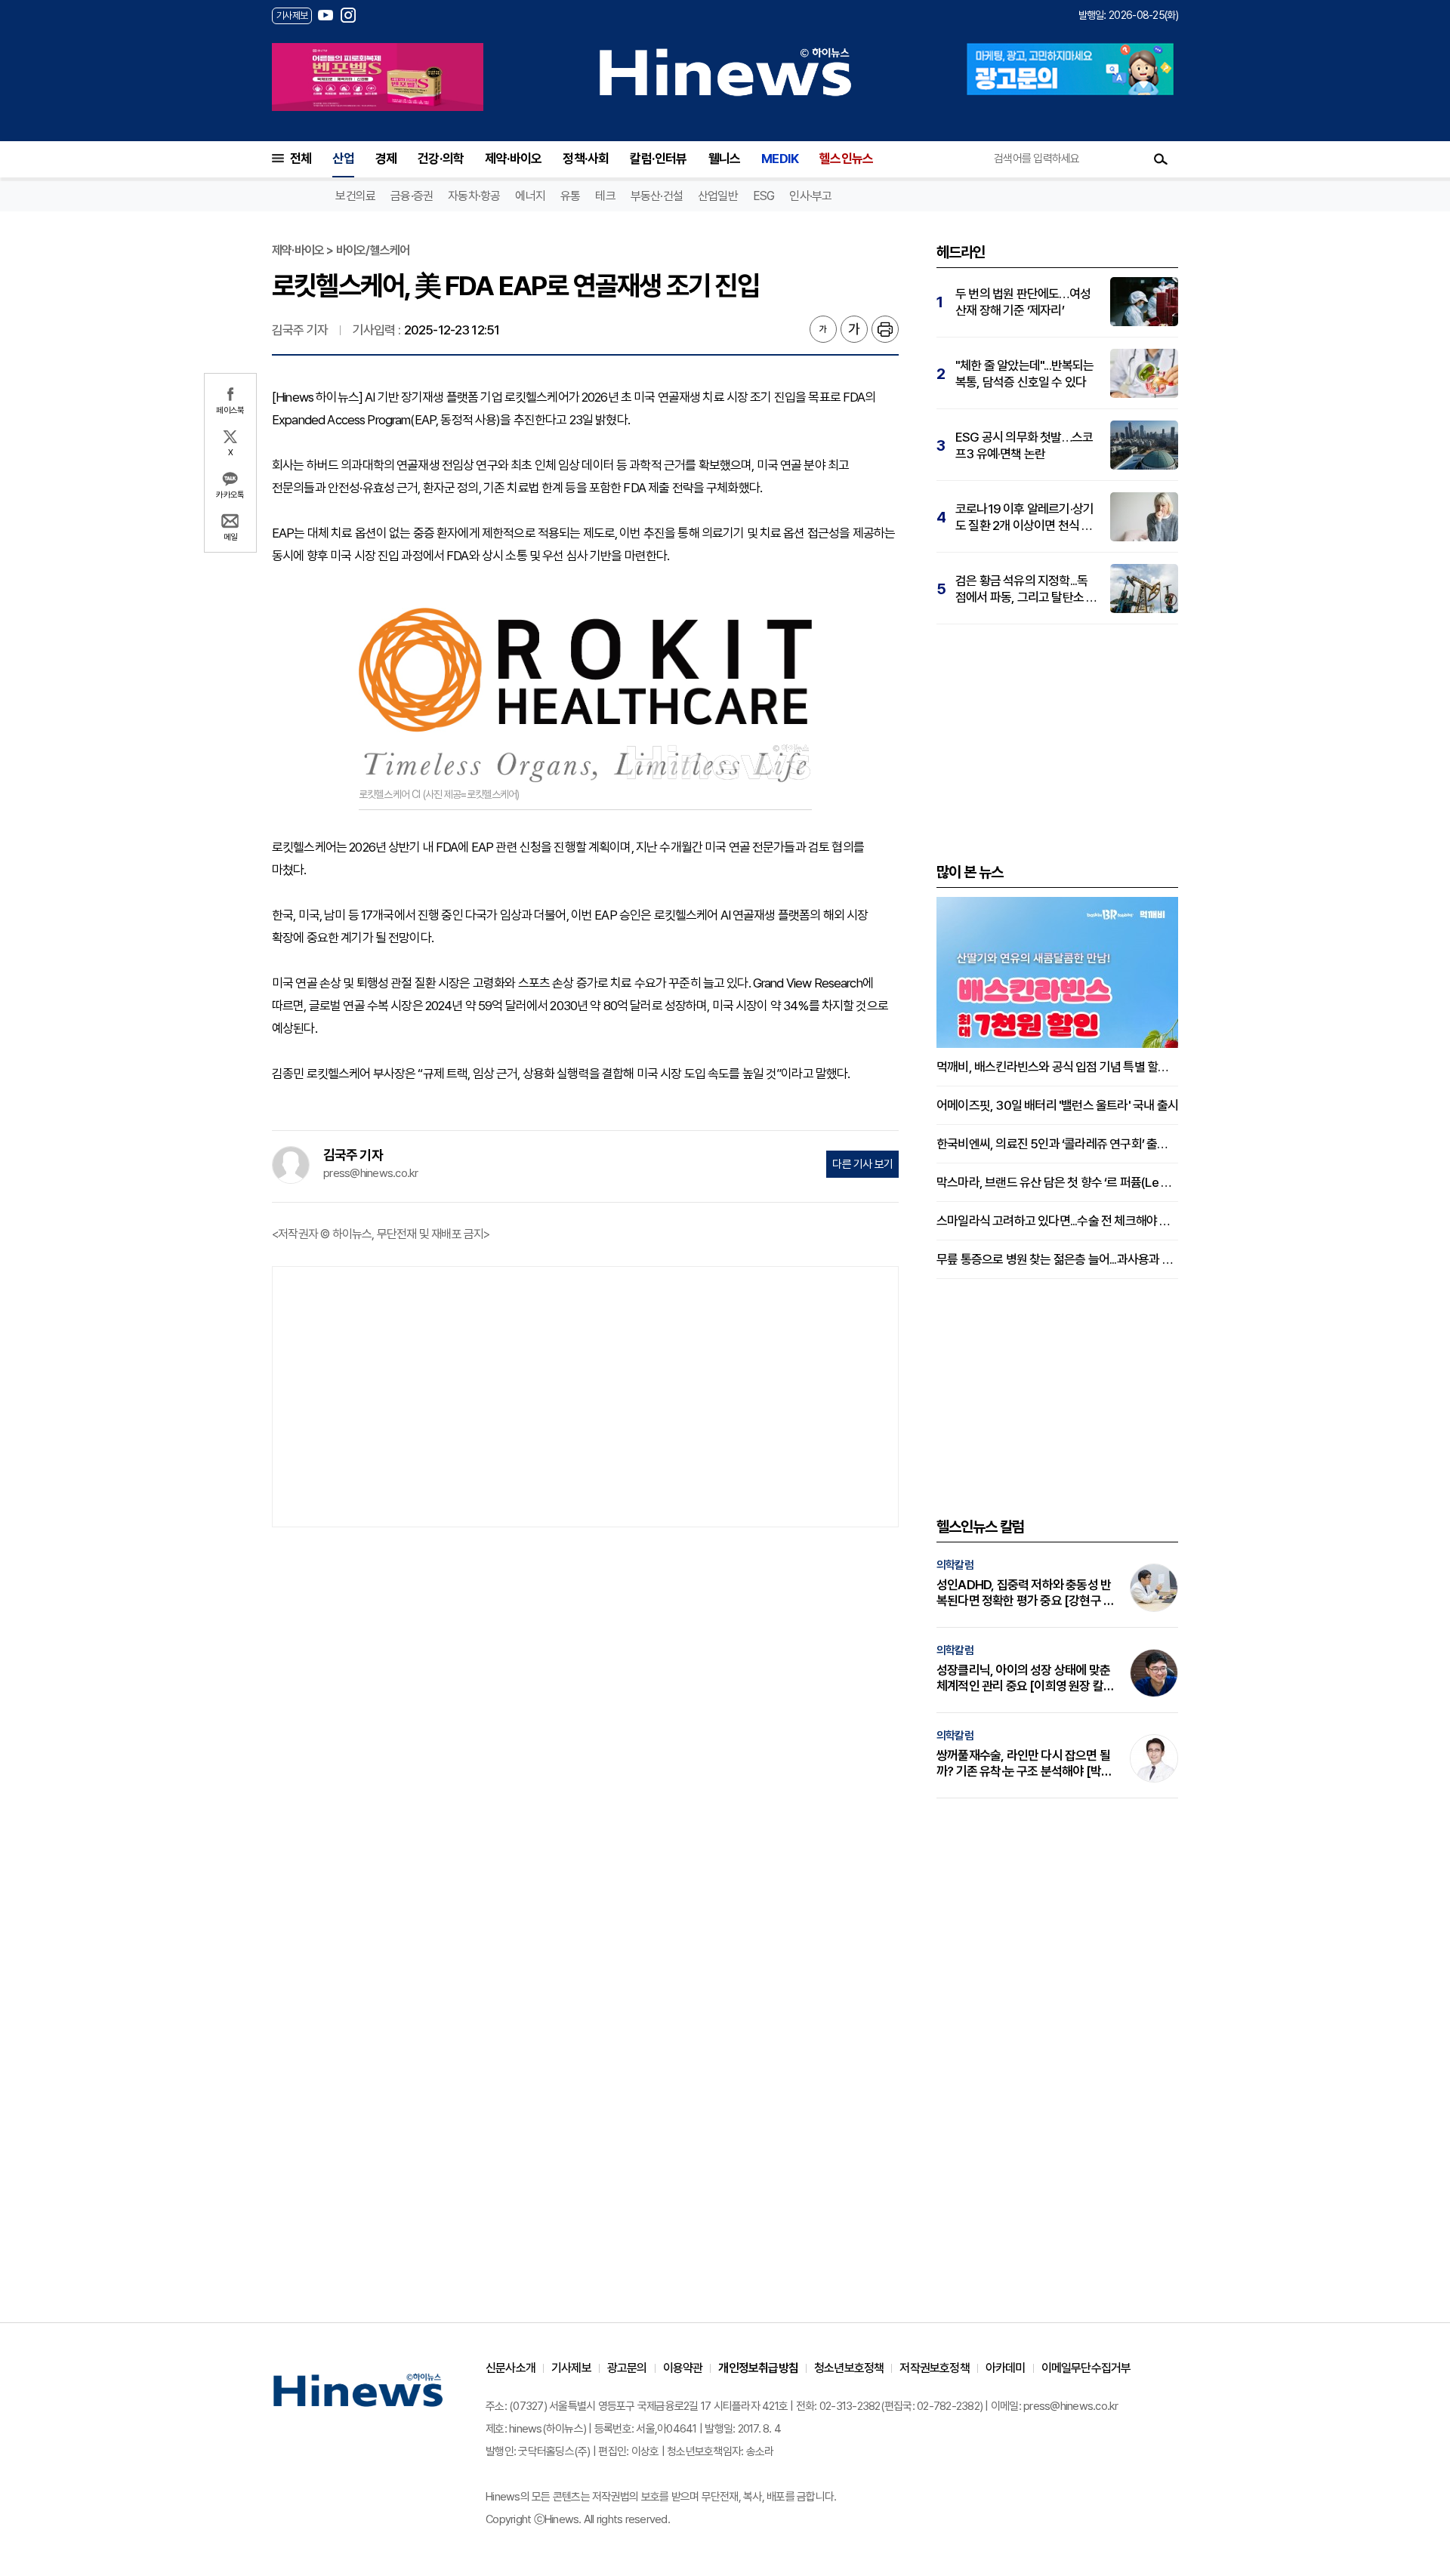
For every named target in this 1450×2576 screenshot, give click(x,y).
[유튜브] (325, 15)
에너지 (530, 196)
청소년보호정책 (849, 2368)
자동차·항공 (474, 196)
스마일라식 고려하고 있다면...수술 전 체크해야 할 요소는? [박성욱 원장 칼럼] (1057, 1221)
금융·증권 (412, 196)
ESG (764, 196)
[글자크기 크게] (854, 329)
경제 (386, 159)
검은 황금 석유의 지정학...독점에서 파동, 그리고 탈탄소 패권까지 (1026, 589)
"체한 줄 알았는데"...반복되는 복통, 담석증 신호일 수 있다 (1025, 374)
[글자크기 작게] (823, 329)
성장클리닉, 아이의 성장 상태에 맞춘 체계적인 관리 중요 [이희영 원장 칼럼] (1023, 1678)
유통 (570, 196)
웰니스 (725, 159)
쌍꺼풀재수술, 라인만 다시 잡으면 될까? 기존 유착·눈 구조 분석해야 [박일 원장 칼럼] (1024, 1764)
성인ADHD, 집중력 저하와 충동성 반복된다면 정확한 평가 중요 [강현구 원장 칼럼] (1025, 1593)
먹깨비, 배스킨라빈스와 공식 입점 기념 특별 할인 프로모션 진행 (1057, 1067)
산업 (343, 159)
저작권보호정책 (934, 2368)
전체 (301, 159)
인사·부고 (810, 196)
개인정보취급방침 (758, 2368)
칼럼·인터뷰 (658, 159)
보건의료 (355, 196)
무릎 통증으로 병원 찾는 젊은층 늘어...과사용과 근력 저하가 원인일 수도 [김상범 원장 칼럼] (1057, 1259)
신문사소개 (511, 2368)
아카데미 (1006, 2368)
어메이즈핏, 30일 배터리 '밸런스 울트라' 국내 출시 (1057, 1105)
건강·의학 (441, 159)
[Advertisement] (585, 1395)
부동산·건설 (657, 196)
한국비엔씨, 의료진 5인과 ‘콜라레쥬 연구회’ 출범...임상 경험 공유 (1057, 1144)
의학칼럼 (955, 1565)
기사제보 (571, 2368)
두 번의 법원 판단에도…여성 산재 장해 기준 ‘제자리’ (1023, 302)
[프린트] (885, 329)
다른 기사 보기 (862, 1164)
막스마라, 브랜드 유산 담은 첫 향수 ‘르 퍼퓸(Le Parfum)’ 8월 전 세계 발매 (1057, 1182)
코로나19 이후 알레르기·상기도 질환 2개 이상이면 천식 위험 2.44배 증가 (1024, 518)
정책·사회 (586, 159)
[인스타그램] (348, 15)
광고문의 (627, 2368)
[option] (378, 77)
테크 (605, 196)
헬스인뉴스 (846, 159)
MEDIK (780, 159)
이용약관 (683, 2368)
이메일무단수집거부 (1086, 2368)
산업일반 (718, 196)
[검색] (1161, 159)
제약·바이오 (513, 159)
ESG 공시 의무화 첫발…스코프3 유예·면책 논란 (1024, 445)
